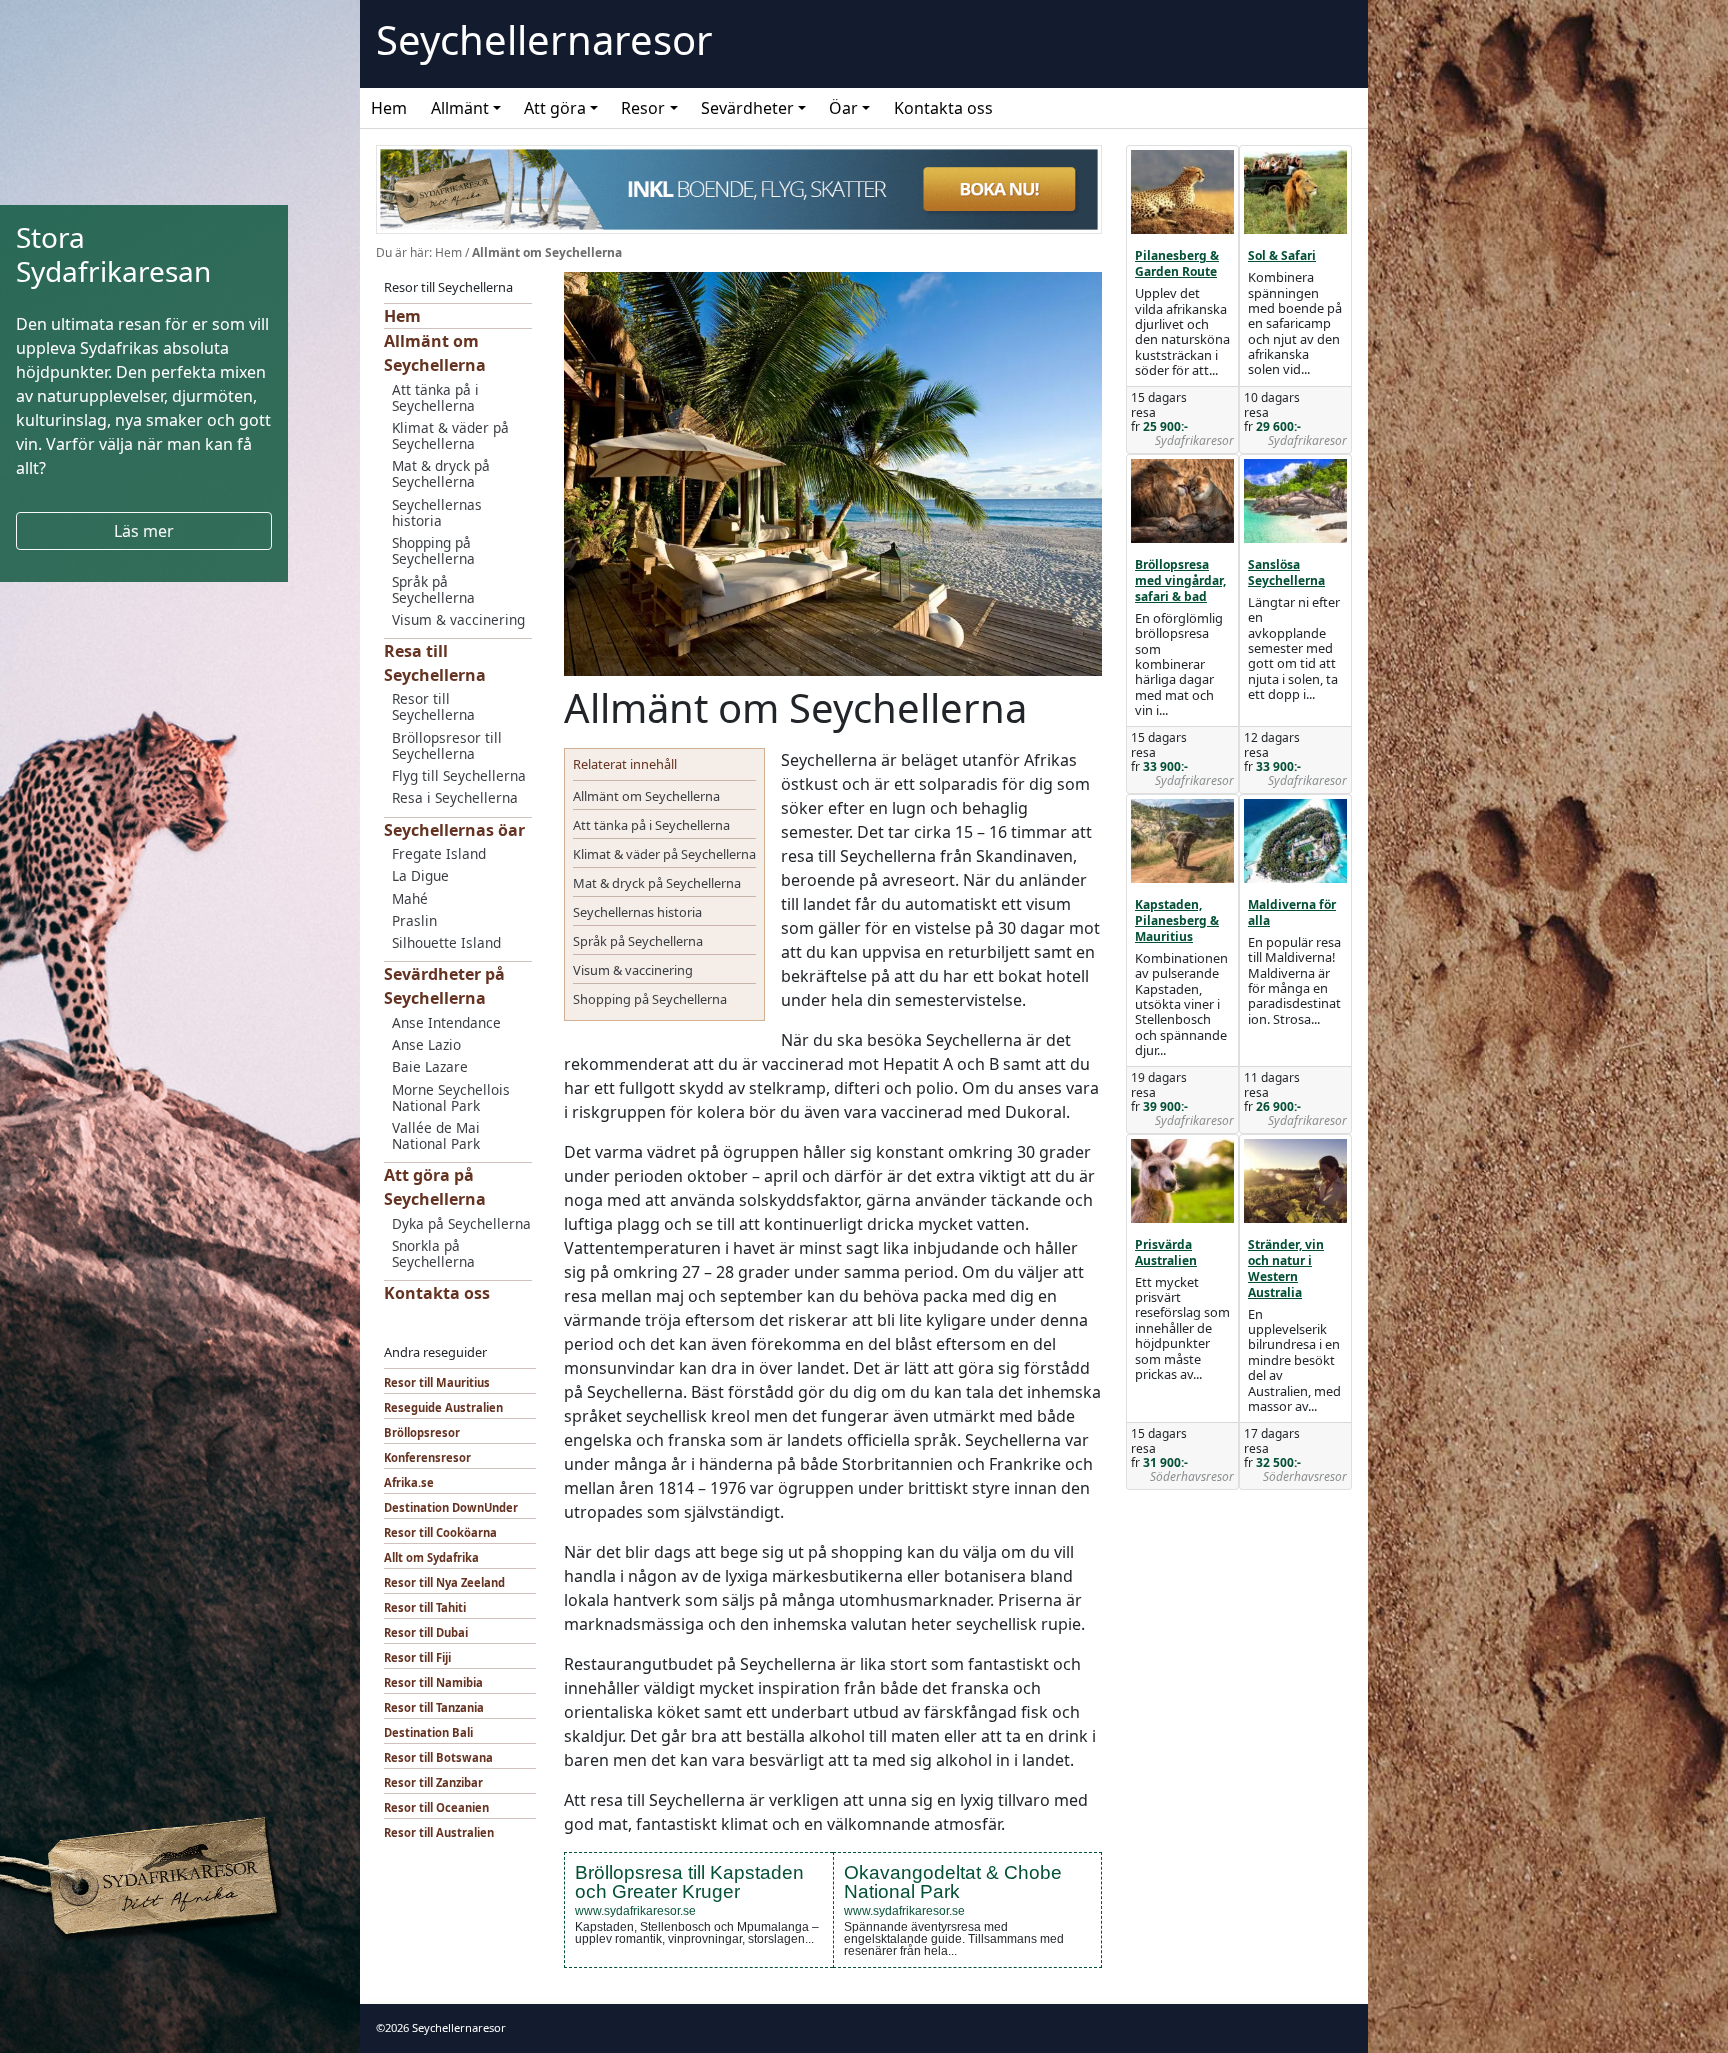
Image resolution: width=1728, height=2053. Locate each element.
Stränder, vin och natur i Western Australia (1286, 1268)
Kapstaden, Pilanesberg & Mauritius (1177, 920)
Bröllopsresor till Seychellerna (447, 745)
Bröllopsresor (422, 1432)
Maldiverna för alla (1292, 912)
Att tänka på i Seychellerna (435, 397)
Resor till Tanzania (434, 1707)
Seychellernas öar (454, 830)
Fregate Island (439, 853)
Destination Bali (428, 1732)
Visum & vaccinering (458, 619)
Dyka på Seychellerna (461, 1223)
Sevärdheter (747, 108)
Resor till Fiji (417, 1657)
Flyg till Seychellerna (459, 775)
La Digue (420, 875)
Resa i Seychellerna (455, 797)
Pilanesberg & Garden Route (1177, 263)
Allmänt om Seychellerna (646, 796)
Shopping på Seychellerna (433, 550)
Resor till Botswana (438, 1757)
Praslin (414, 920)
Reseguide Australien (443, 1407)
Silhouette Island (446, 942)
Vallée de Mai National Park (436, 1135)
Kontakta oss (943, 108)
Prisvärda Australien (1166, 1252)
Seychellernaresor (544, 39)
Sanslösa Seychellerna (1286, 572)
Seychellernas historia (437, 512)
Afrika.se (409, 1482)
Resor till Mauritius (437, 1382)
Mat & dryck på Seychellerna (441, 473)
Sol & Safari (1282, 255)
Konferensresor (427, 1457)
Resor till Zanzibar (433, 1782)
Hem (389, 108)
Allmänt (460, 108)
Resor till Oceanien (436, 1807)
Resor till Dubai (426, 1632)
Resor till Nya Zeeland (444, 1582)
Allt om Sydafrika (431, 1557)
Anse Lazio (426, 1044)
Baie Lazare (430, 1066)
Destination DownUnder (451, 1507)
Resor (643, 108)
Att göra (555, 108)
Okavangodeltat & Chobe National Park (953, 1882)
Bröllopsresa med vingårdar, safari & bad (1180, 580)
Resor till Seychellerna (433, 706)
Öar (843, 108)
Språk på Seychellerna (433, 589)
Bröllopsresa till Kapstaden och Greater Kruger (689, 1882)
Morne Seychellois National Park (451, 1097)
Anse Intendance (446, 1022)
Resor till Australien (439, 1832)
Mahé (410, 898)
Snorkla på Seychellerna (433, 1253)
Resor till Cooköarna (440, 1532)
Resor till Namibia (433, 1682)
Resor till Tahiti (425, 1607)
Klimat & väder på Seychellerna (450, 435)
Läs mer (144, 531)
